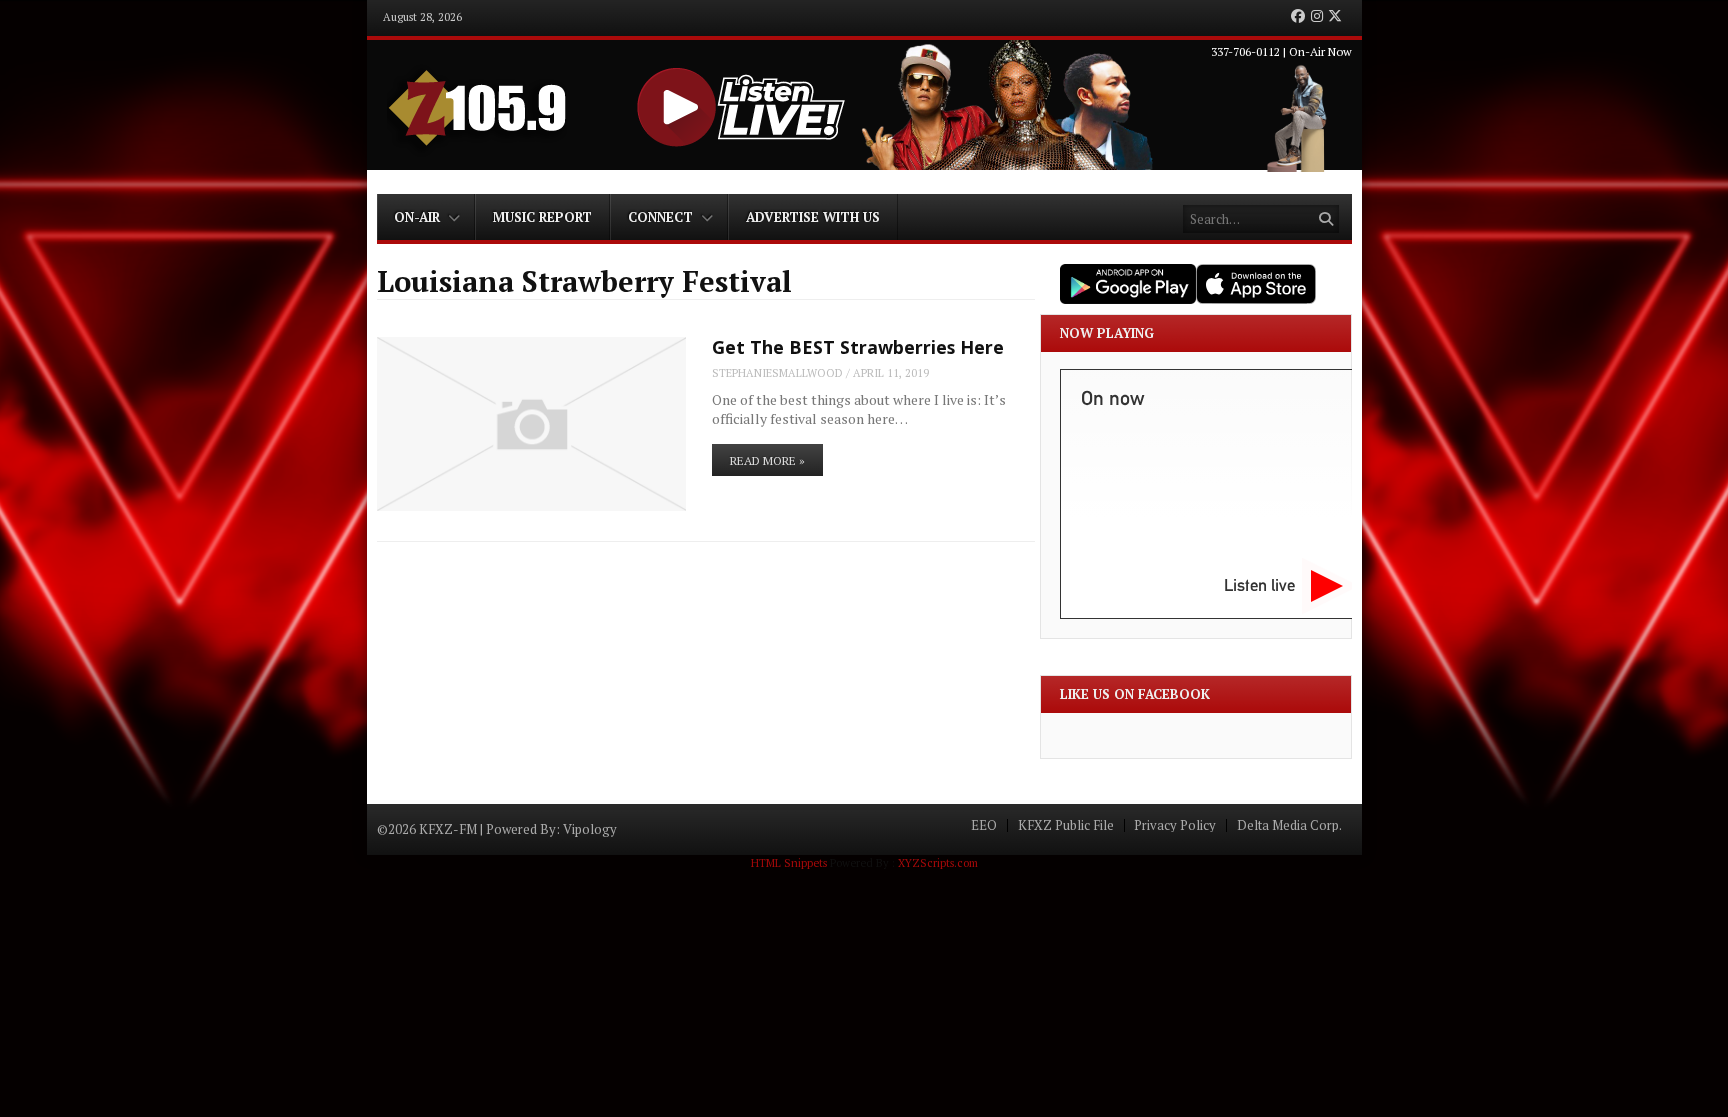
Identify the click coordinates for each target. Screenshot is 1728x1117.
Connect (660, 217)
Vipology (590, 829)
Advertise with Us (813, 217)
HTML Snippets (789, 863)
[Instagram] (1317, 17)
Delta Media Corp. (1289, 825)
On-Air (417, 217)
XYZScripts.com (938, 863)
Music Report (542, 217)
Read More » (767, 460)
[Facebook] (1298, 17)
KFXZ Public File (1066, 825)
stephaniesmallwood (777, 373)
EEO (984, 825)
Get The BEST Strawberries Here (858, 347)
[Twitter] (1335, 17)
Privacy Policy (1175, 825)
